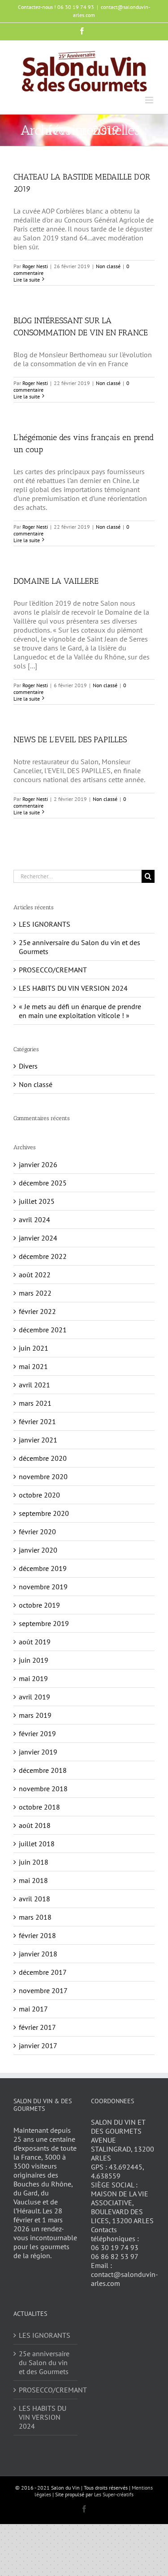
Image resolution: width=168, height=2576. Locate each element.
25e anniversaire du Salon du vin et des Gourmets (44, 2362)
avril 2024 (34, 1220)
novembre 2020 (43, 1476)
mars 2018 (35, 1917)
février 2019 (37, 1733)
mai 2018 (33, 1880)
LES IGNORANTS (45, 924)
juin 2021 (34, 1348)
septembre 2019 (44, 1623)
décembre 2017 (43, 1972)
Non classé (108, 266)
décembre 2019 (43, 1568)
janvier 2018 (38, 1954)
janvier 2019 (38, 1752)
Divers (28, 1066)
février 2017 (37, 2027)
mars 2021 (35, 1403)
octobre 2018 (39, 1807)
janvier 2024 (38, 1238)
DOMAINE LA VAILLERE (56, 581)
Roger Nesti (35, 266)
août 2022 (35, 1275)
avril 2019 (34, 1697)
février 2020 (37, 1532)
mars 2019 (35, 1715)
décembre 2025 (43, 1183)
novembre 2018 (43, 1789)
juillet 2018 (37, 1844)
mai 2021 (33, 1366)
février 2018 (37, 1935)
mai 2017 (33, 2009)
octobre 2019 (39, 1605)
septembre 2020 (44, 1513)
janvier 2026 (38, 1164)
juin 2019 (34, 1660)
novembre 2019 (43, 1587)
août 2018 (35, 1825)
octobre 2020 (39, 1495)
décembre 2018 (43, 1770)
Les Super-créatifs (114, 2494)
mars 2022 (35, 1293)
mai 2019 (33, 1678)
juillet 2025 (37, 1201)
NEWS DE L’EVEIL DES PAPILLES (70, 740)
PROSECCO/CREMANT (53, 970)
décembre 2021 (43, 1330)
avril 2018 (34, 1899)
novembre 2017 (43, 1990)
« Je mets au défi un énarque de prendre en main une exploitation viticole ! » (80, 1011)
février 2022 (37, 1311)
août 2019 (35, 1642)
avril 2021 (34, 1385)
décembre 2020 (43, 1458)
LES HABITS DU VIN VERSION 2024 (73, 988)
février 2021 (37, 1421)
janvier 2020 (38, 1550)
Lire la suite (27, 280)
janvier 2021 (38, 1440)
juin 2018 (34, 1862)
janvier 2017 (38, 2045)
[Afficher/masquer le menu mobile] (150, 100)
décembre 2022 (43, 1256)
